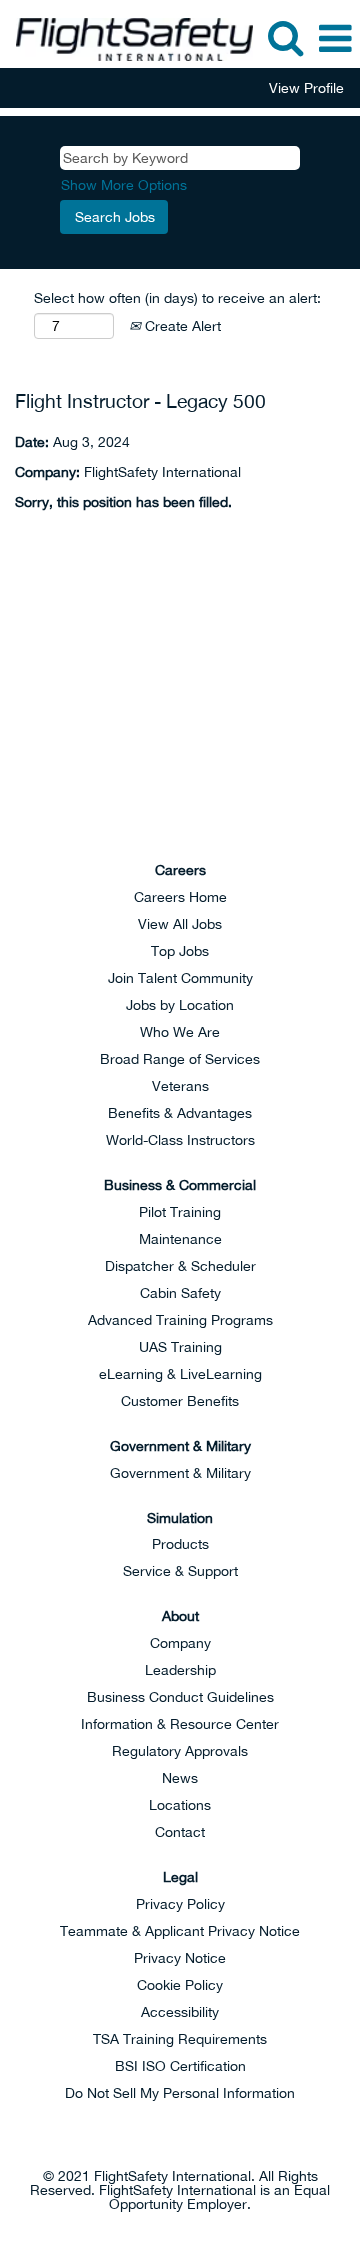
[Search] (285, 37)
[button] (335, 38)
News (180, 1778)
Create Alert (181, 326)
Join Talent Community (180, 978)
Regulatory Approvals (180, 1751)
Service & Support (180, 1571)
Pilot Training (180, 1212)
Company (180, 1643)
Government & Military (180, 1473)
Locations (180, 1805)
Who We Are (180, 1032)
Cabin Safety (180, 1293)
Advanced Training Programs (180, 1320)
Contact (180, 1832)
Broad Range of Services (180, 1059)
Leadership (180, 1670)
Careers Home (180, 897)
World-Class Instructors (180, 1140)
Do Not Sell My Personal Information (180, 2093)
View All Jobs (180, 924)
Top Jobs (180, 951)
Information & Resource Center (180, 1724)
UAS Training (180, 1347)
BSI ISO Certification (180, 2066)
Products (180, 1544)
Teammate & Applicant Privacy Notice (180, 1931)
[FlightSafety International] (180, 756)
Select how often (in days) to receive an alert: (177, 298)
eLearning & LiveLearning (180, 1374)
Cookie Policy (180, 1985)
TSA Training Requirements (180, 2039)
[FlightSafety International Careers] (127, 38)
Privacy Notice (180, 1958)
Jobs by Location (180, 1005)
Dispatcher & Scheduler (180, 1266)
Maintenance (180, 1239)
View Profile (306, 88)
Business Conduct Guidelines (180, 1697)
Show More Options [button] (124, 185)
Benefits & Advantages (180, 1113)
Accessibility (180, 2012)
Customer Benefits (180, 1401)
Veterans (180, 1086)
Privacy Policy (180, 1904)
